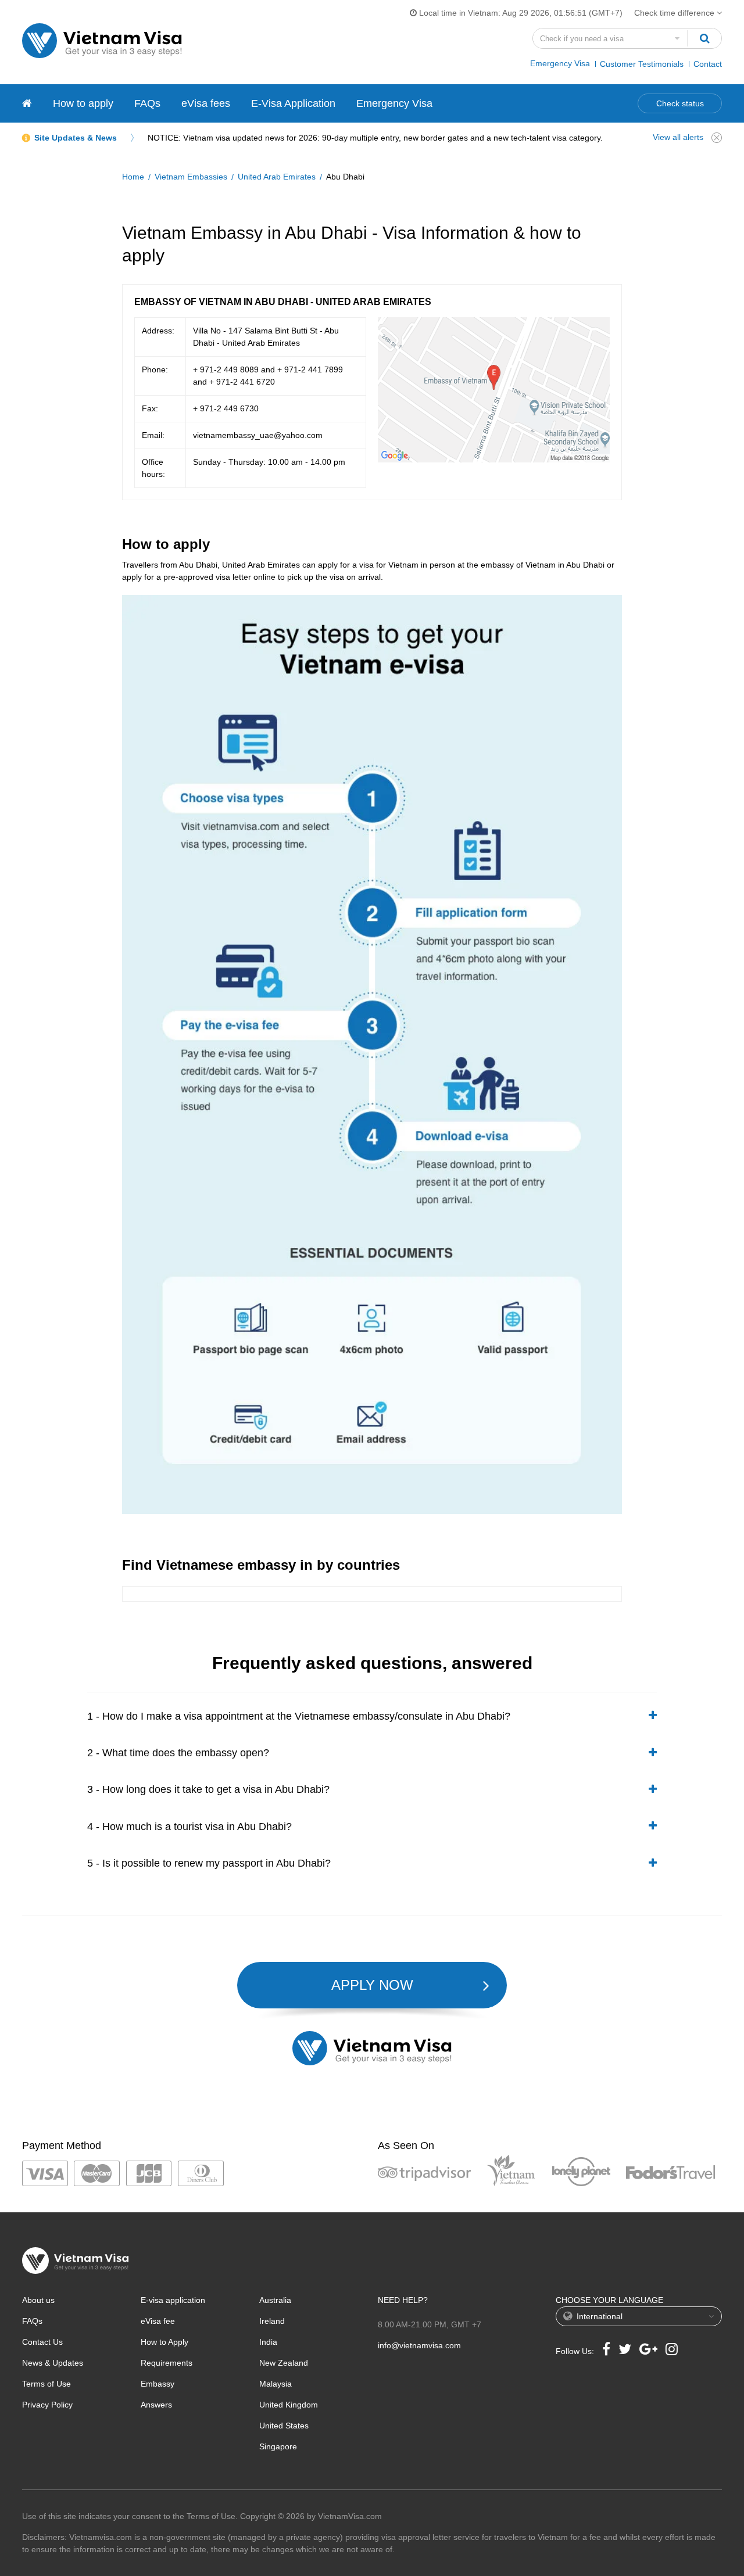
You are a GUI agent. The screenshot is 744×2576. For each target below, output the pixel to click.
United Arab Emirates (277, 177)
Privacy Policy (47, 2405)
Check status (680, 103)
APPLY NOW (372, 1985)
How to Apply (164, 2342)
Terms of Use (46, 2384)
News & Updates (53, 2363)
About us (38, 2300)
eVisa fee (158, 2321)
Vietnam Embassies (191, 177)
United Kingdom (289, 2405)
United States (284, 2426)
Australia (275, 2300)
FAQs (147, 103)
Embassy (158, 2384)
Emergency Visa (560, 63)
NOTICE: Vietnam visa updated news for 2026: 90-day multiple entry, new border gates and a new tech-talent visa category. (375, 138)
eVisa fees (206, 103)
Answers (156, 2405)
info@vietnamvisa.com (419, 2345)
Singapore (278, 2446)
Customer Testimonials (642, 64)
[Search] (704, 38)
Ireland (272, 2321)
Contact (708, 64)
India (268, 2342)
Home (133, 177)
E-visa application (173, 2300)
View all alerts (678, 137)
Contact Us (42, 2342)
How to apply (83, 103)
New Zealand (284, 2363)
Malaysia (276, 2384)
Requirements (167, 2363)
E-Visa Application (293, 103)
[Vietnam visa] (27, 103)
